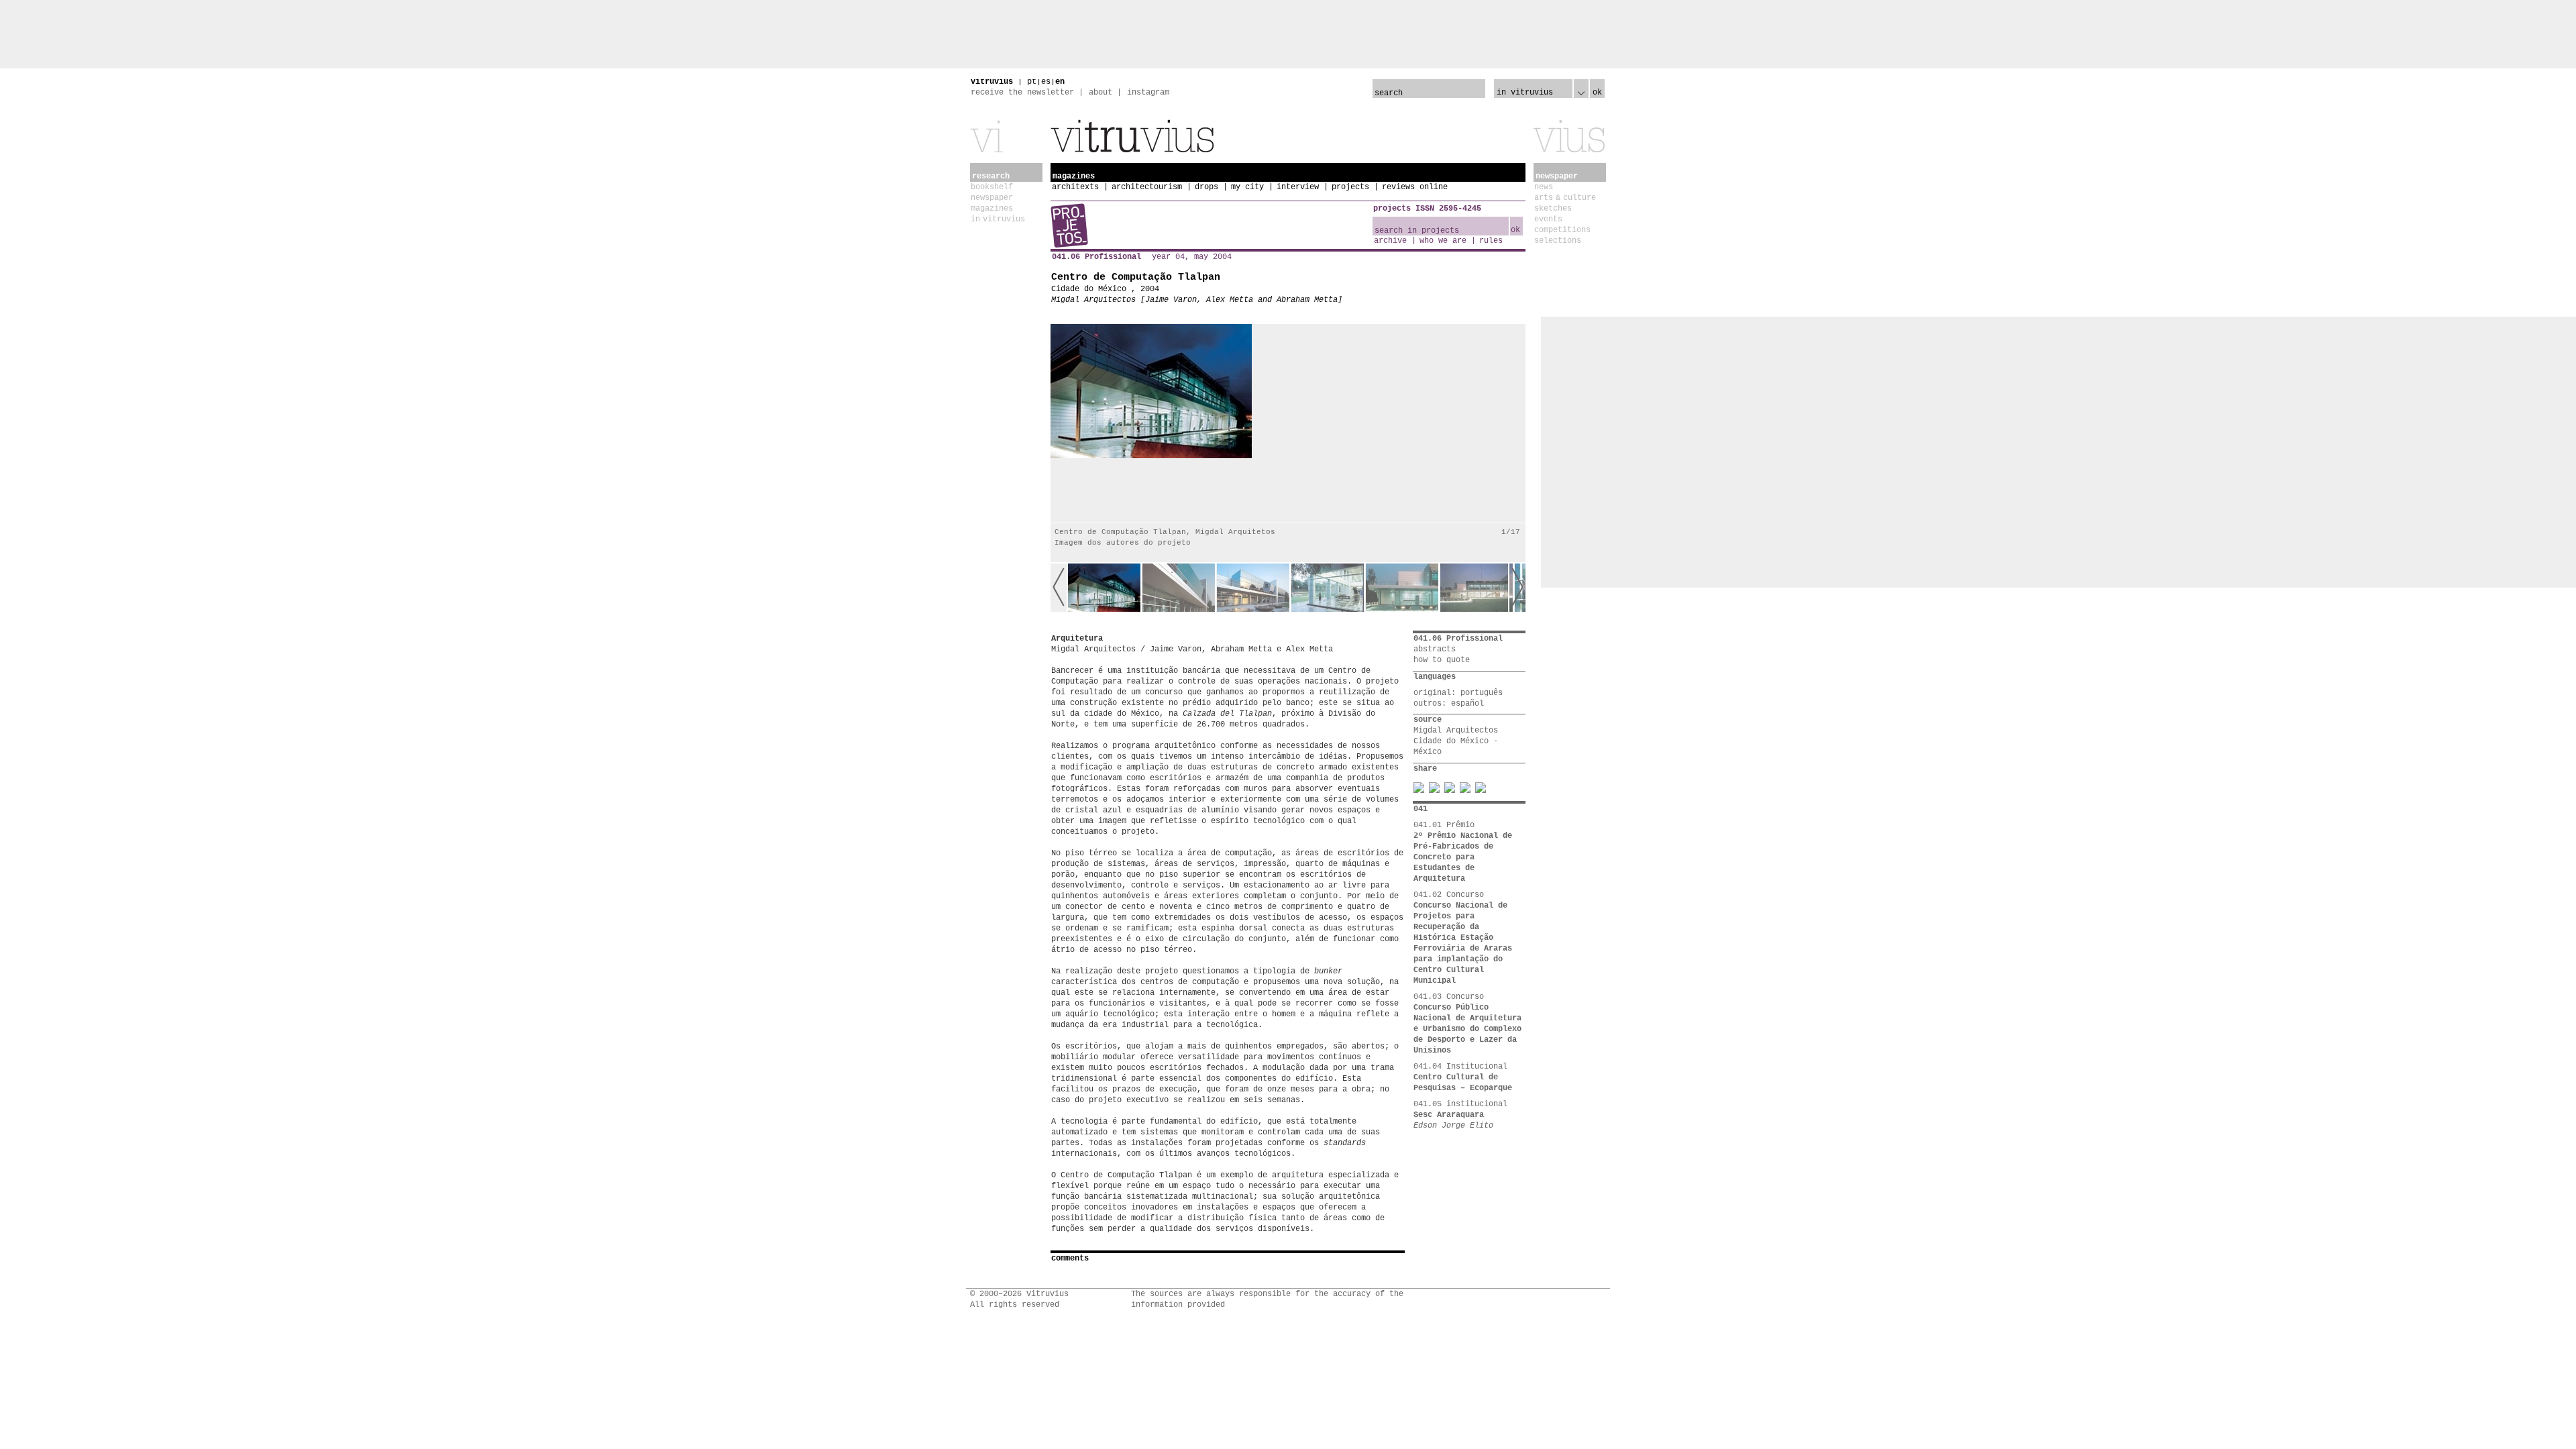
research (991, 176)
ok (1597, 93)
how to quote (1442, 660)
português (1482, 693)
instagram (1148, 93)
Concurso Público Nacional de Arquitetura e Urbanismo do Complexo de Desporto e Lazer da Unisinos (1467, 1029)
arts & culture (1565, 198)
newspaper (992, 198)
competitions (1562, 230)
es (1046, 82)
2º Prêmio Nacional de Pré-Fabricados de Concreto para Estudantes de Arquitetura (1463, 857)
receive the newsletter (1022, 93)
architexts (1075, 187)
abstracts (1435, 649)
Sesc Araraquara (1449, 1115)
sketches (1553, 209)
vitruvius (992, 82)
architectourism (1147, 187)
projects (1350, 187)
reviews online (1415, 187)
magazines (992, 209)
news (1544, 187)
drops (1206, 187)
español (1467, 704)
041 (1420, 809)
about (1101, 93)
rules (1491, 241)
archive (1390, 241)
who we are (1443, 241)
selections (1558, 241)
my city (1247, 187)
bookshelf (992, 187)
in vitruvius (998, 219)
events (1548, 219)
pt (1032, 82)
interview (1298, 187)
